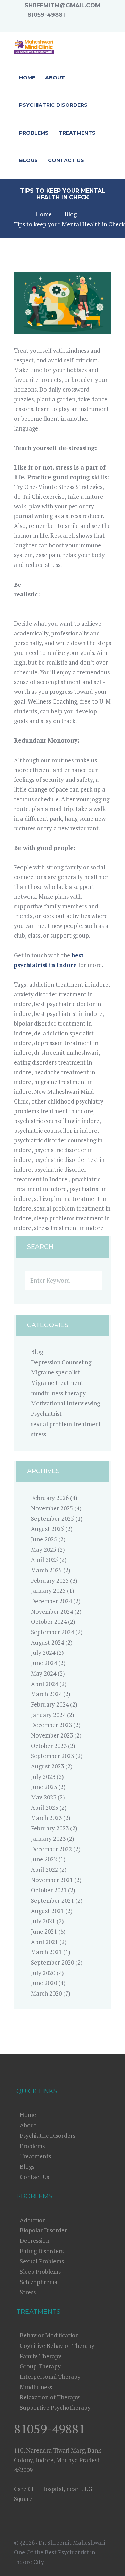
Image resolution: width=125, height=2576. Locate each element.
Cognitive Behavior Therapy (57, 2346)
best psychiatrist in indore (68, 1014)
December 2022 (51, 1849)
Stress (28, 2292)
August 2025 (47, 1529)
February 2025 (50, 1580)
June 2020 (44, 1983)
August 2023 (47, 1766)
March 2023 (46, 1818)
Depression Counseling (61, 1362)
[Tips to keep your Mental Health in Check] (62, 303)
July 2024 (43, 1652)
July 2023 (43, 1777)
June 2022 (44, 1859)
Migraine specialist (55, 1372)
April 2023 (44, 1808)
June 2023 (44, 1787)
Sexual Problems (42, 2261)
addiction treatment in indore (69, 984)
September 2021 (52, 1900)
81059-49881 (46, 15)
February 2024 (50, 1704)
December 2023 (51, 1725)
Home (44, 214)
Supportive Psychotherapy (55, 2408)
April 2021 (44, 1942)
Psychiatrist (46, 1414)
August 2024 (47, 1642)
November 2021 (52, 1880)
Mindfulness (36, 2387)
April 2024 (44, 1684)
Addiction (33, 2220)
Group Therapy (40, 2366)
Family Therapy (41, 2356)
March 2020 (46, 1993)
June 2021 (44, 1931)
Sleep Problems (40, 2272)
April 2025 (44, 1560)
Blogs (27, 2166)
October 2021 (49, 1890)
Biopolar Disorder (43, 2230)
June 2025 (44, 1539)
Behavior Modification (49, 2335)
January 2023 (48, 1839)
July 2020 (43, 1973)
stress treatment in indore (69, 1228)
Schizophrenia (39, 2282)
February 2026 (50, 1498)
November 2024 (52, 1611)
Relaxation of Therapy (50, 2397)
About (28, 2125)
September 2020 (52, 1962)
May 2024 (44, 1673)
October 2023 (49, 1746)
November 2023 (52, 1735)
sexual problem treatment (66, 1424)
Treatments (35, 2156)
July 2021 (43, 1921)
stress (39, 1434)
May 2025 (44, 1550)
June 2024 (44, 1663)
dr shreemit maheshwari (66, 1053)
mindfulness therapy (58, 1393)
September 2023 (52, 1756)
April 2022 (44, 1869)
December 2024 (51, 1601)
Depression (35, 2241)
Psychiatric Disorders (48, 2136)
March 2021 (46, 1952)
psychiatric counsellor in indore (56, 1130)
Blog (71, 214)
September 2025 (52, 1519)
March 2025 (46, 1570)
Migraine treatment (57, 1383)
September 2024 (52, 1632)
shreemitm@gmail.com (62, 5)
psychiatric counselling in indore (57, 1121)
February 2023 (50, 1828)
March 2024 (46, 1694)
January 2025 (48, 1591)
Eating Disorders (42, 2251)
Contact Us (34, 2177)
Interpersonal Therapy (50, 2377)
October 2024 (49, 1622)
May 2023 (44, 1797)
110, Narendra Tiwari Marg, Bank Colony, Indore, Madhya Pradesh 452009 (57, 2460)
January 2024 (48, 1715)
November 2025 (52, 1508)
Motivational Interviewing (65, 1403)
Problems (32, 2146)
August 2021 (47, 1911)
